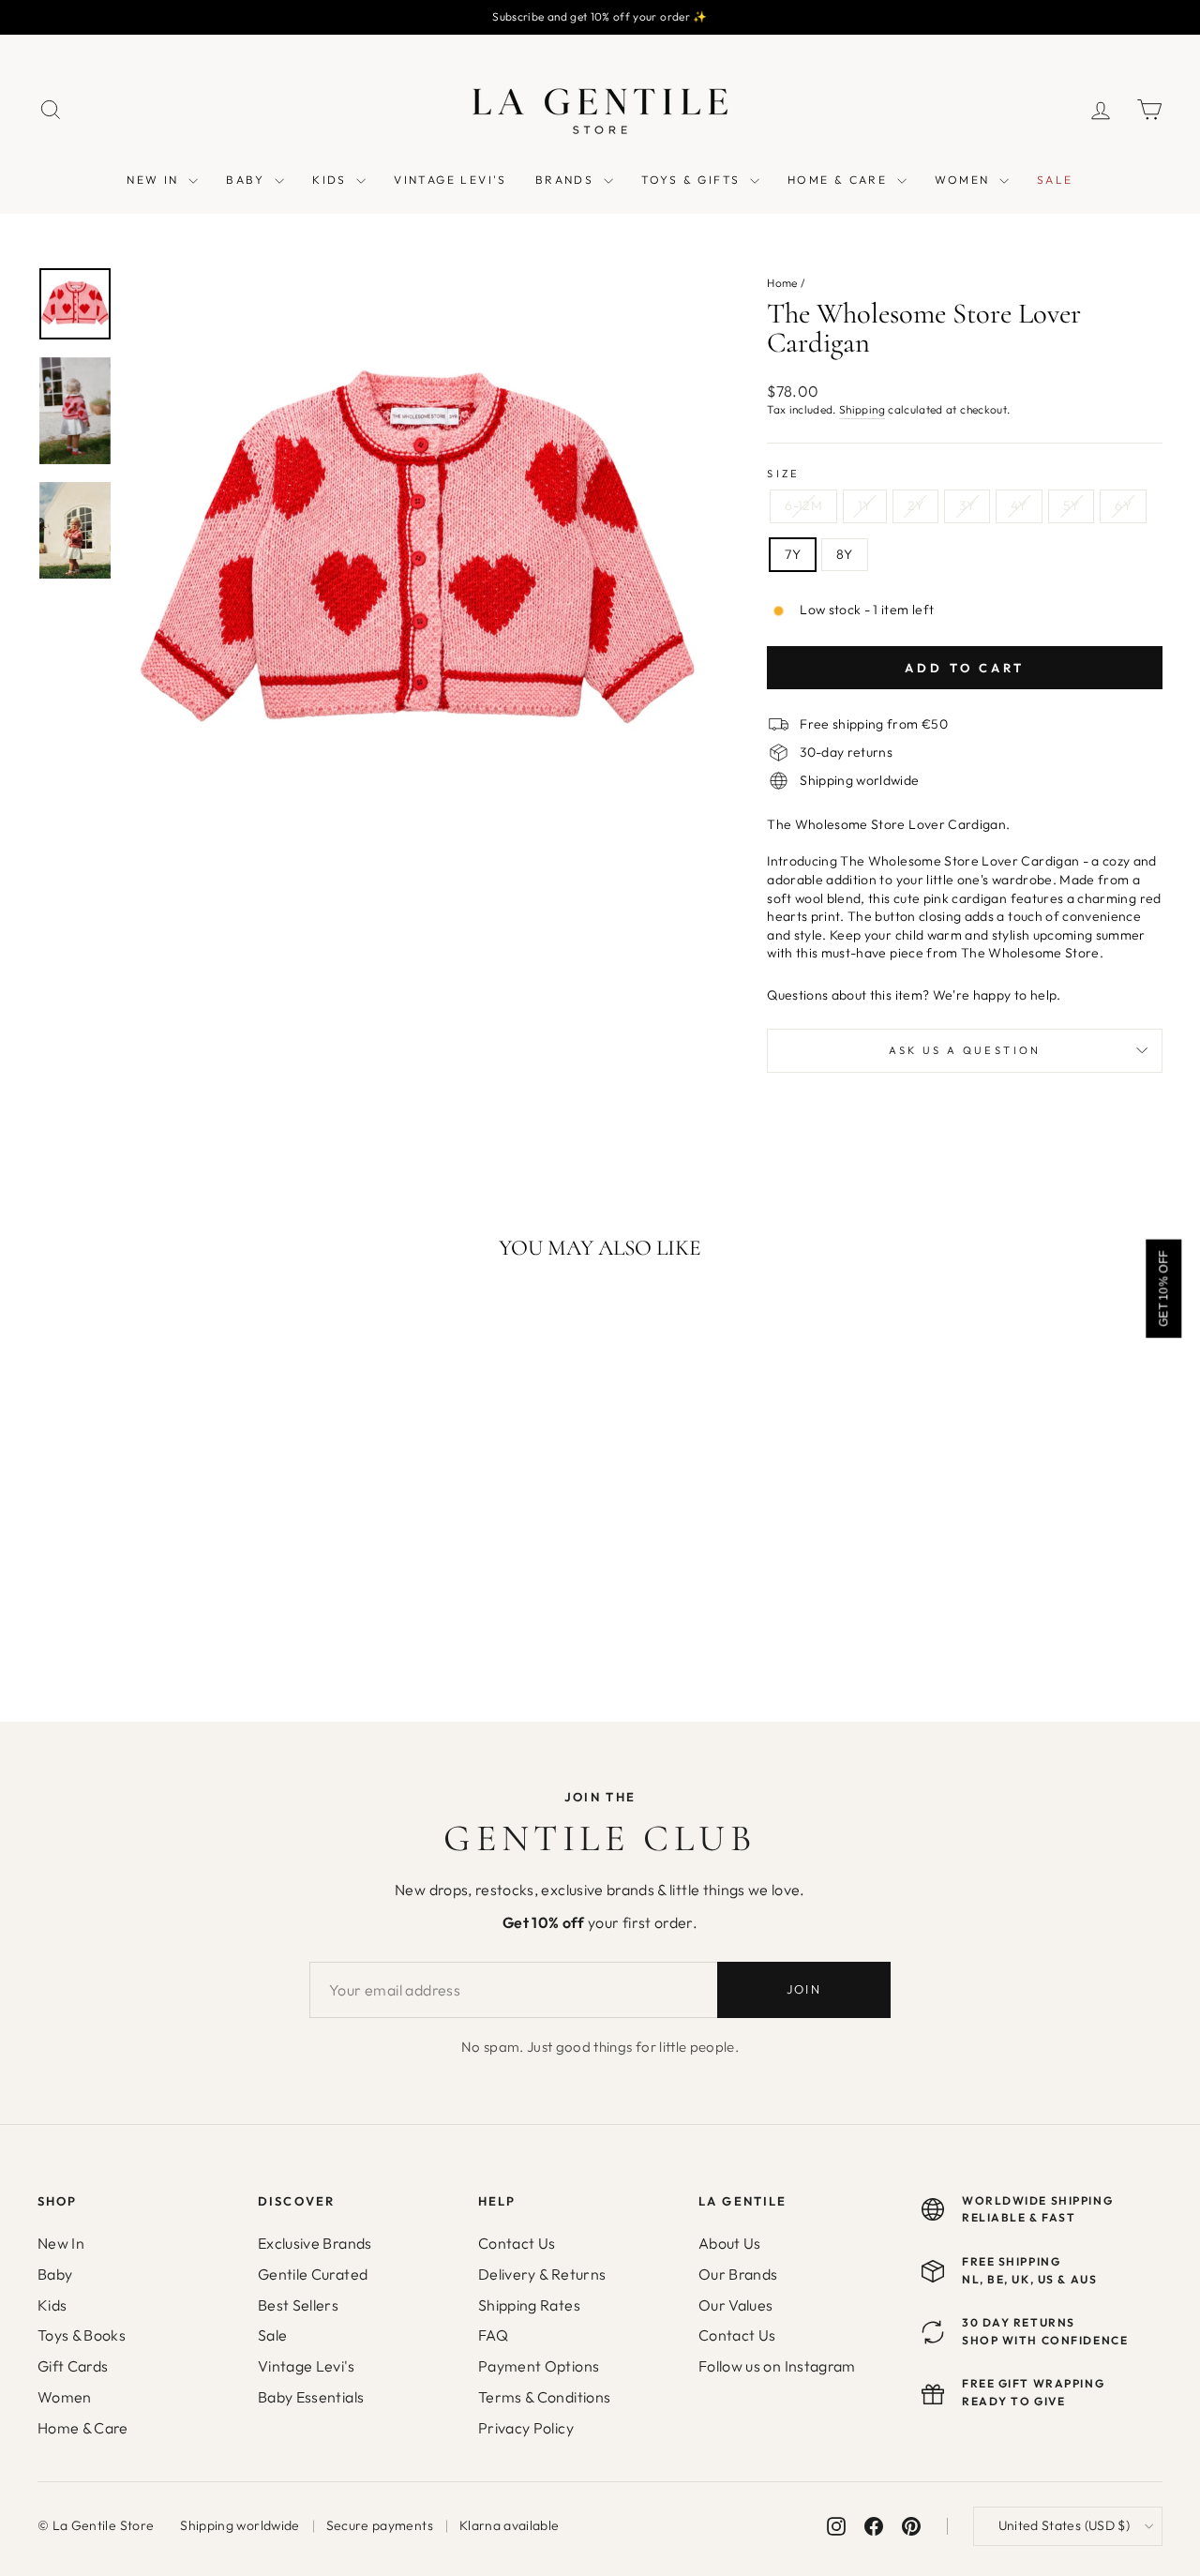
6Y (1123, 505)
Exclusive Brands (315, 2243)
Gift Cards (73, 2366)
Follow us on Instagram (777, 2366)
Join (804, 1989)
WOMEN (965, 180)
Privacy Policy (526, 2428)
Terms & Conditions (544, 2397)
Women (65, 2397)
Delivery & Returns (542, 2274)
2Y (916, 505)
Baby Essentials (311, 2397)
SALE (1055, 180)
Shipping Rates (529, 2305)
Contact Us (517, 2243)
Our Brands (738, 2274)
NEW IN (155, 180)
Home (782, 283)
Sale (272, 2335)
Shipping (862, 409)
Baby (55, 2274)
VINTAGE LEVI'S (450, 180)
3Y (967, 505)
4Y (1019, 505)
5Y (1072, 505)
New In (61, 2243)
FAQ (493, 2335)
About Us (730, 2243)
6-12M (803, 505)
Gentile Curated (313, 2274)
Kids (52, 2305)
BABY (248, 180)
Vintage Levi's (306, 2366)
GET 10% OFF (1163, 1288)
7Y (793, 554)
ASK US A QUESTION (965, 1050)
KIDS (332, 180)
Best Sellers (298, 2305)
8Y (845, 554)
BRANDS (567, 180)
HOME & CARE (840, 180)
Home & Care (83, 2428)
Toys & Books (82, 2335)
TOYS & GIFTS (693, 180)
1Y (865, 505)
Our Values (736, 2305)
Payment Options (539, 2366)
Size (783, 474)
